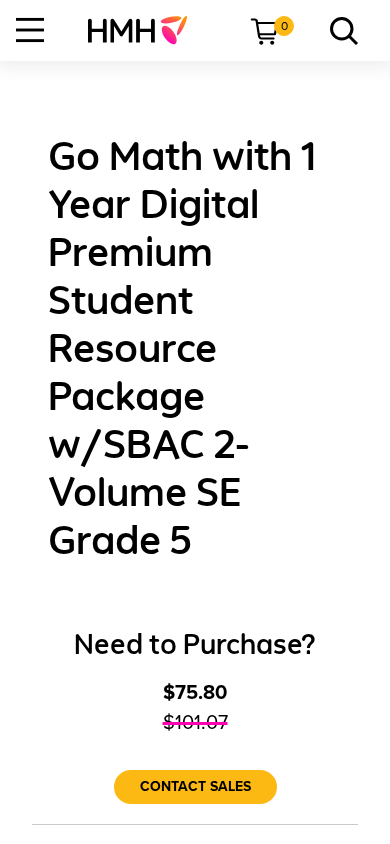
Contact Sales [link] (195, 786)
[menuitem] (145, 30)
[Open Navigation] (30, 30)
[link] (145, 30)
